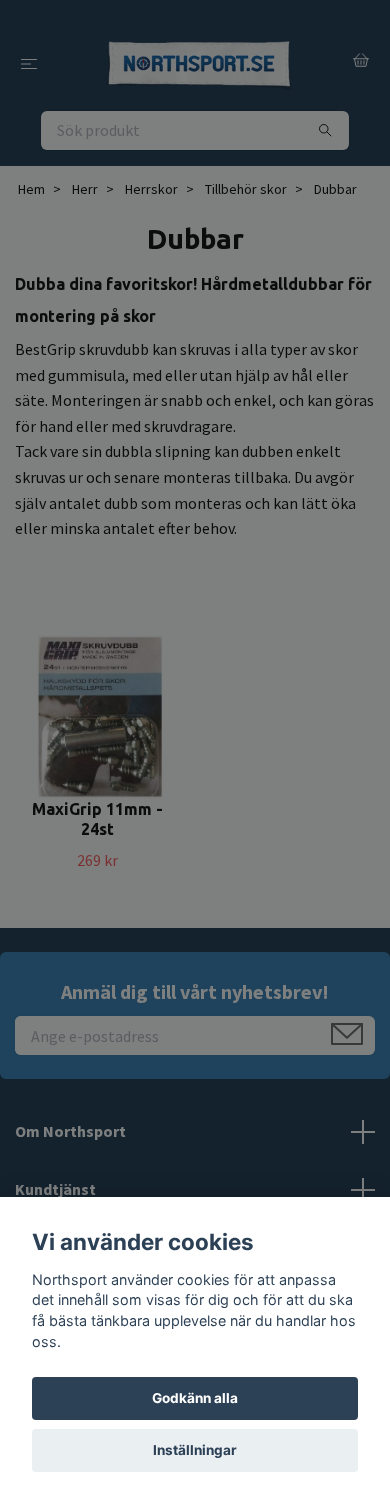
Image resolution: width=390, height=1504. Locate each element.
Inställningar (195, 1450)
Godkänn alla (195, 1398)
